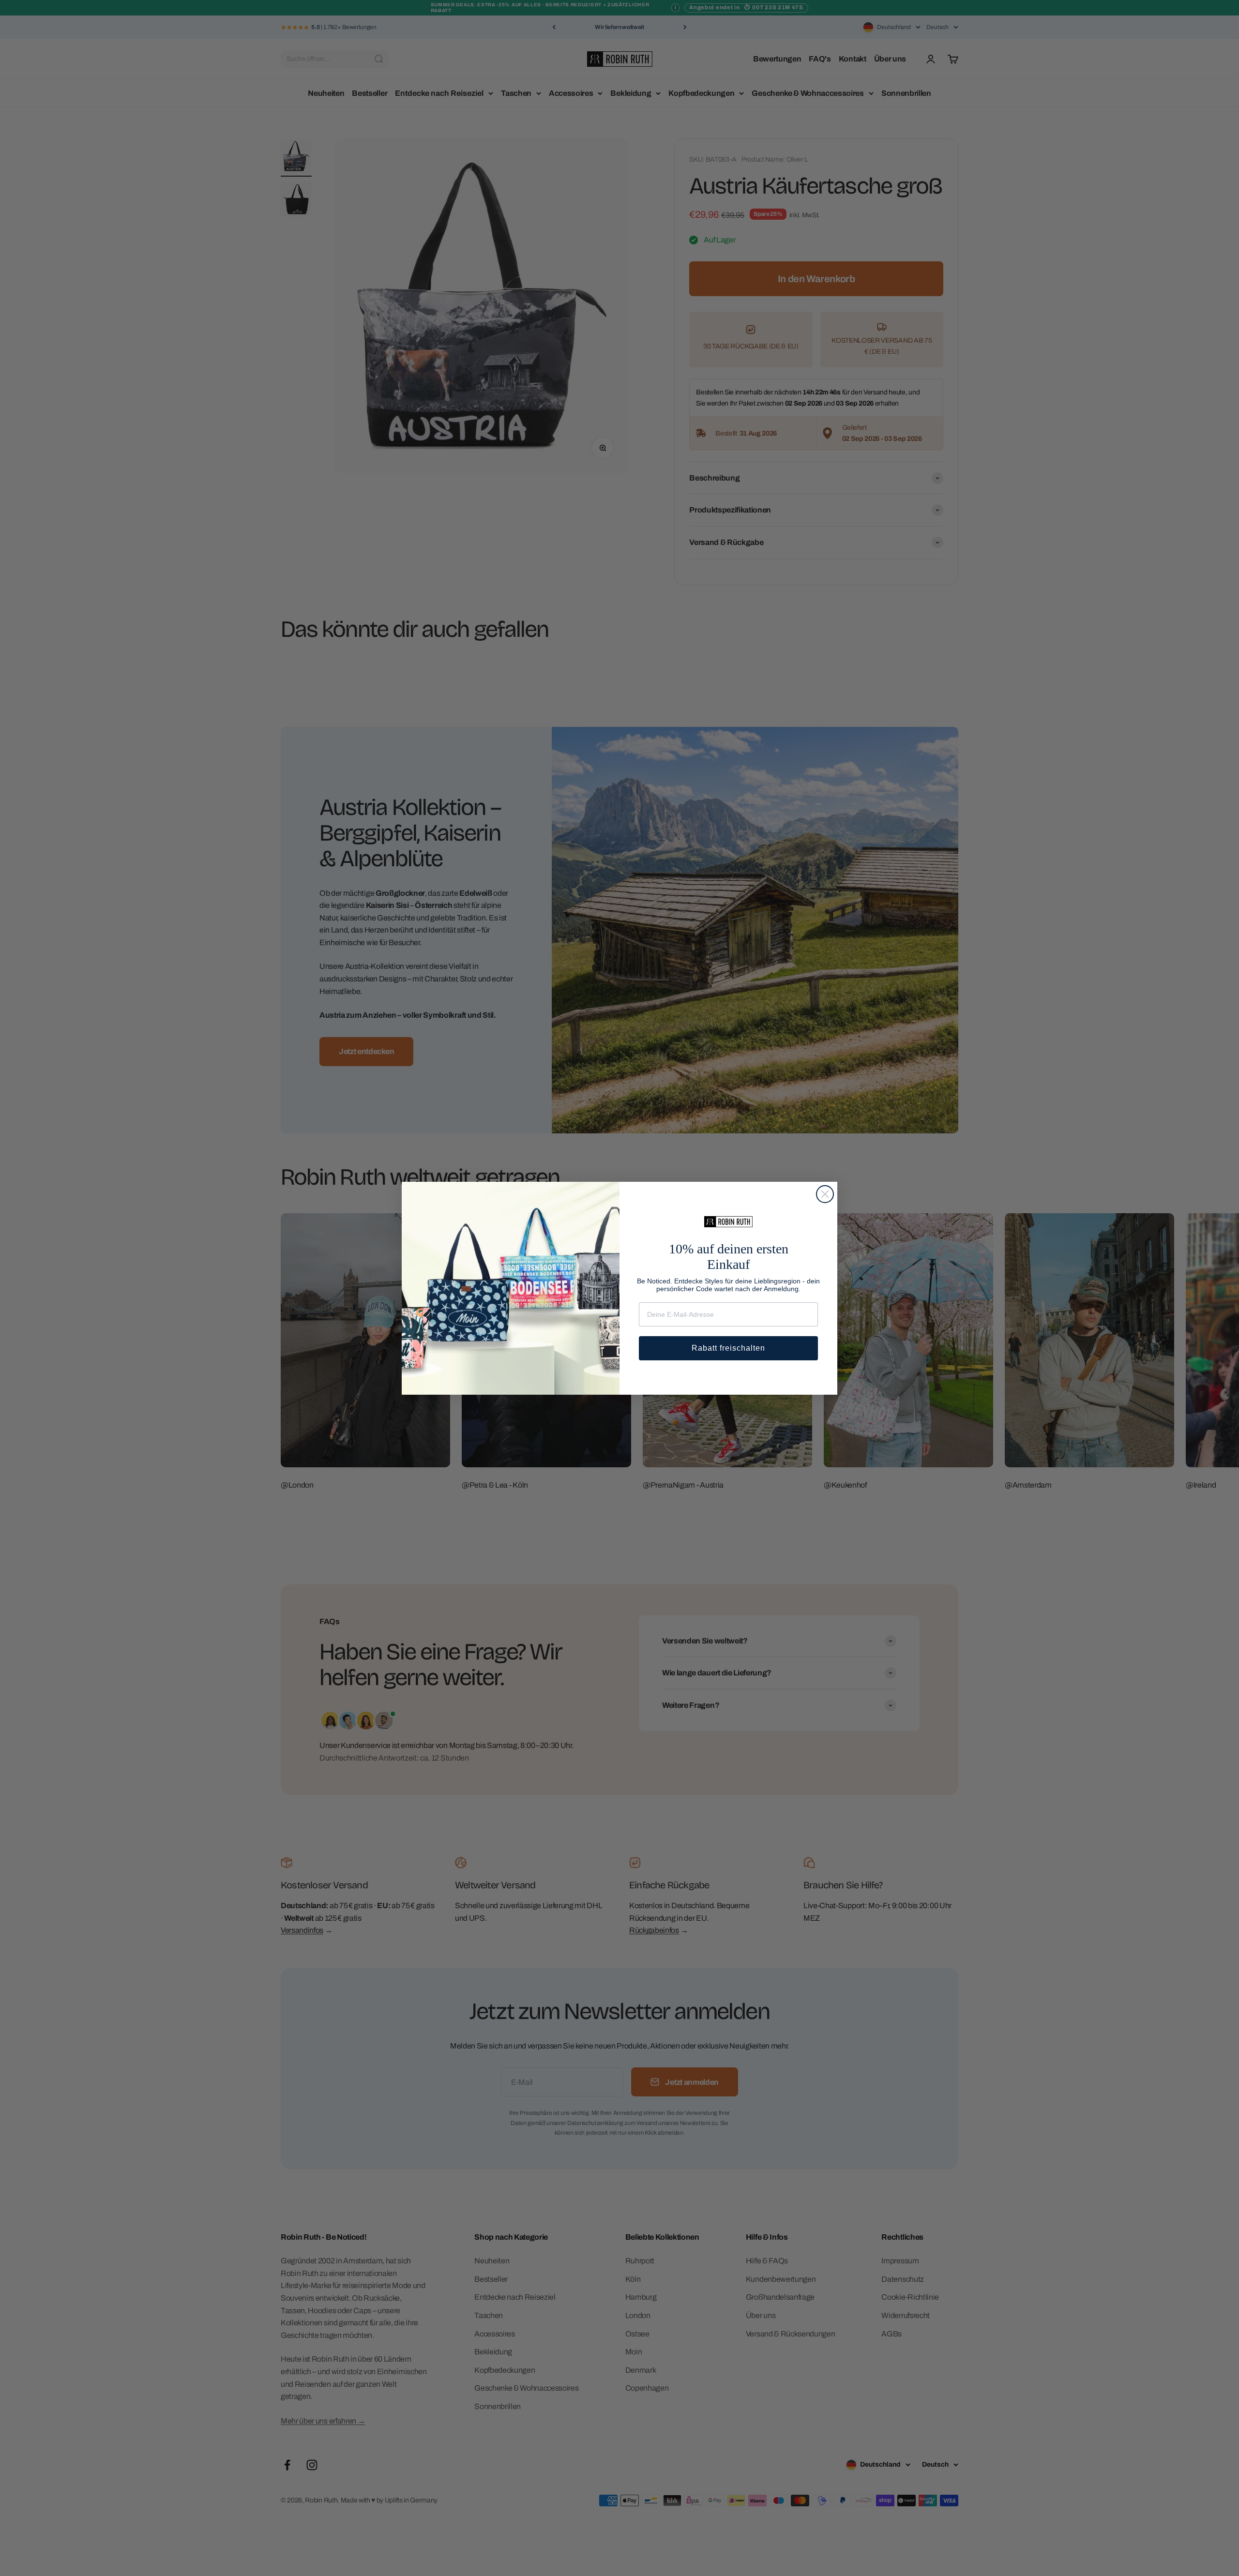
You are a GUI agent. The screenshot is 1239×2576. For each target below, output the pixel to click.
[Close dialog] (825, 1194)
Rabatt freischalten (728, 1348)
